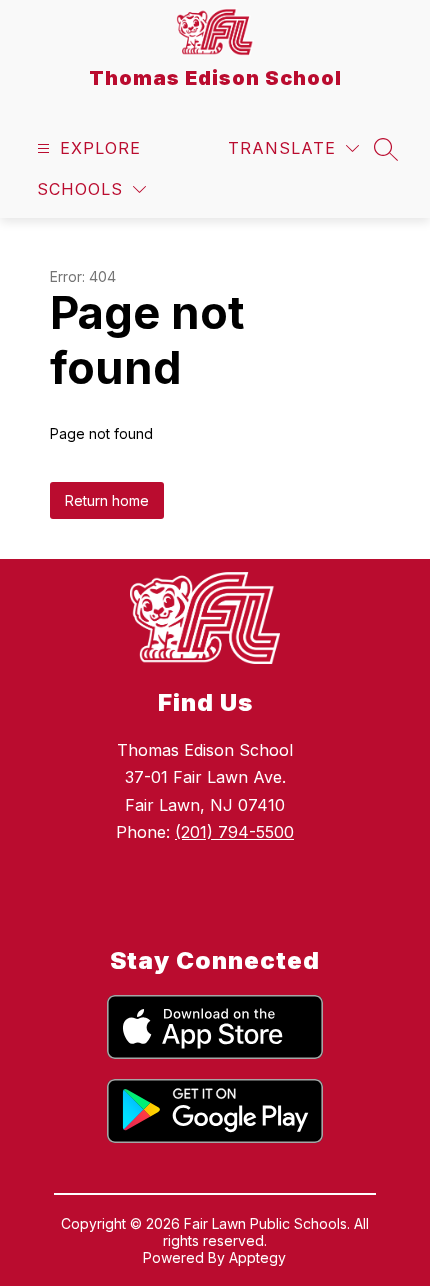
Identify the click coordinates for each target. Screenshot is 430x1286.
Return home (107, 500)
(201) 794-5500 (234, 832)
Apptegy (257, 1257)
